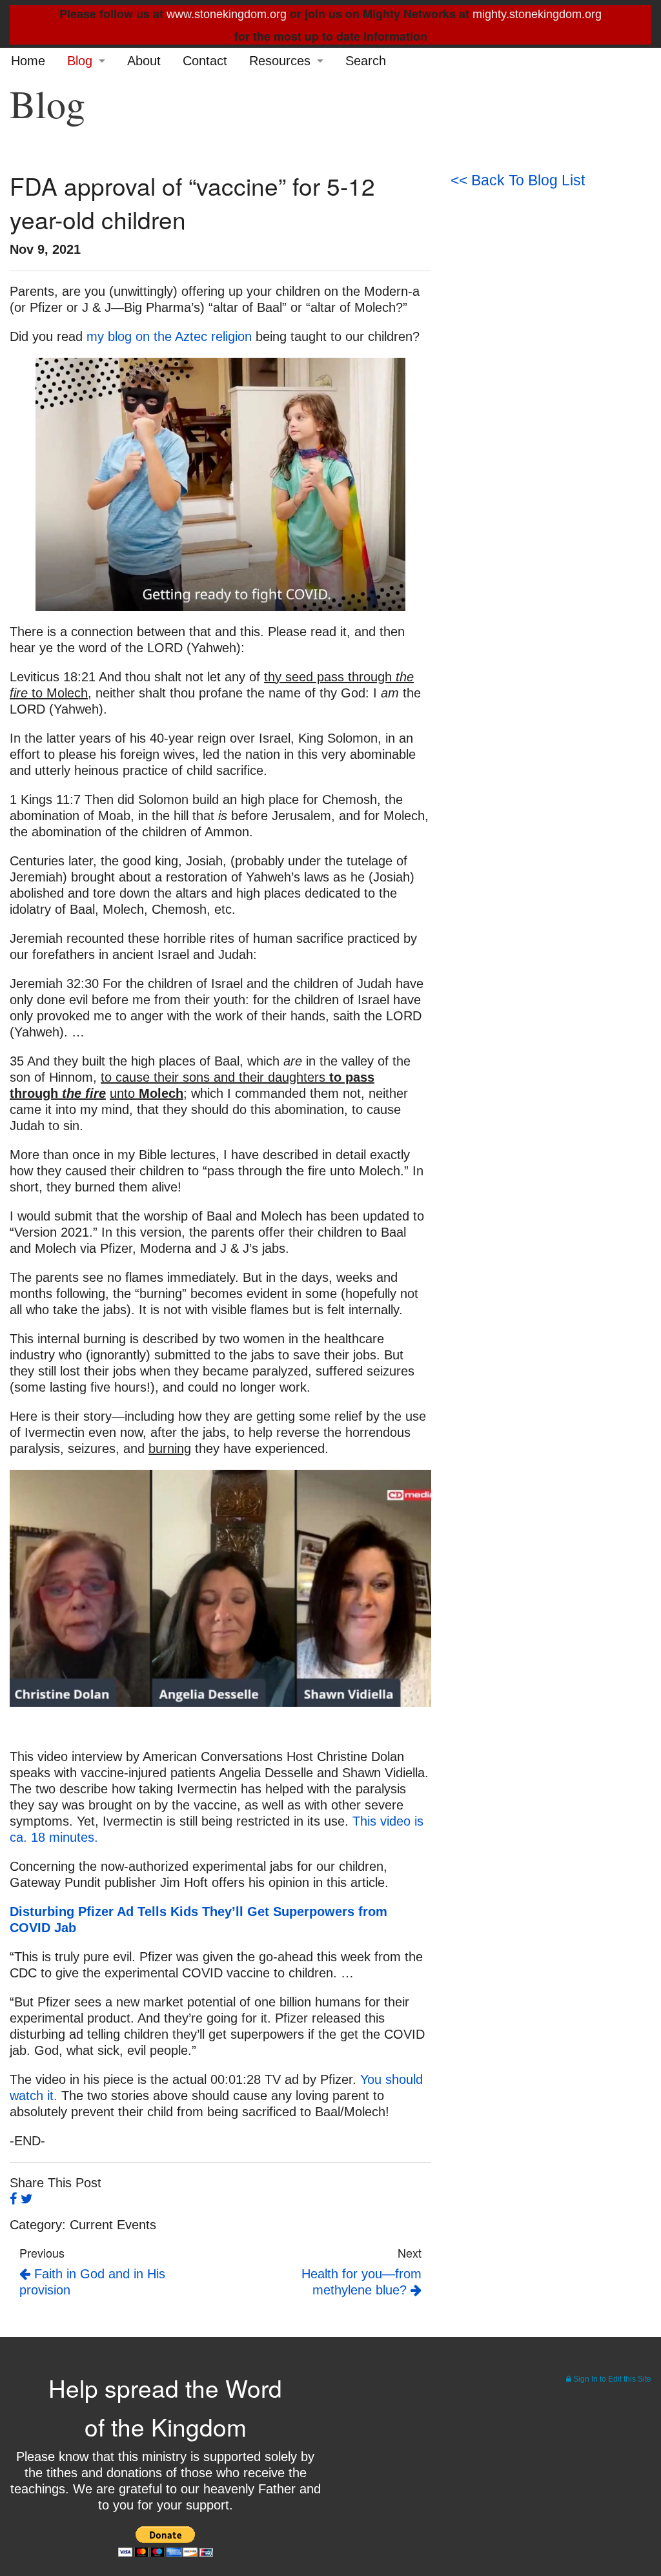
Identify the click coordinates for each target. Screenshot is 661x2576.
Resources (280, 61)
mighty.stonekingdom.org (537, 14)
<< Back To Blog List (518, 180)
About (144, 61)
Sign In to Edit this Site (611, 2379)
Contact (205, 61)
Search (366, 61)
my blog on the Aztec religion (169, 336)
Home (28, 61)
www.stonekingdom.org (227, 14)
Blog (80, 61)
